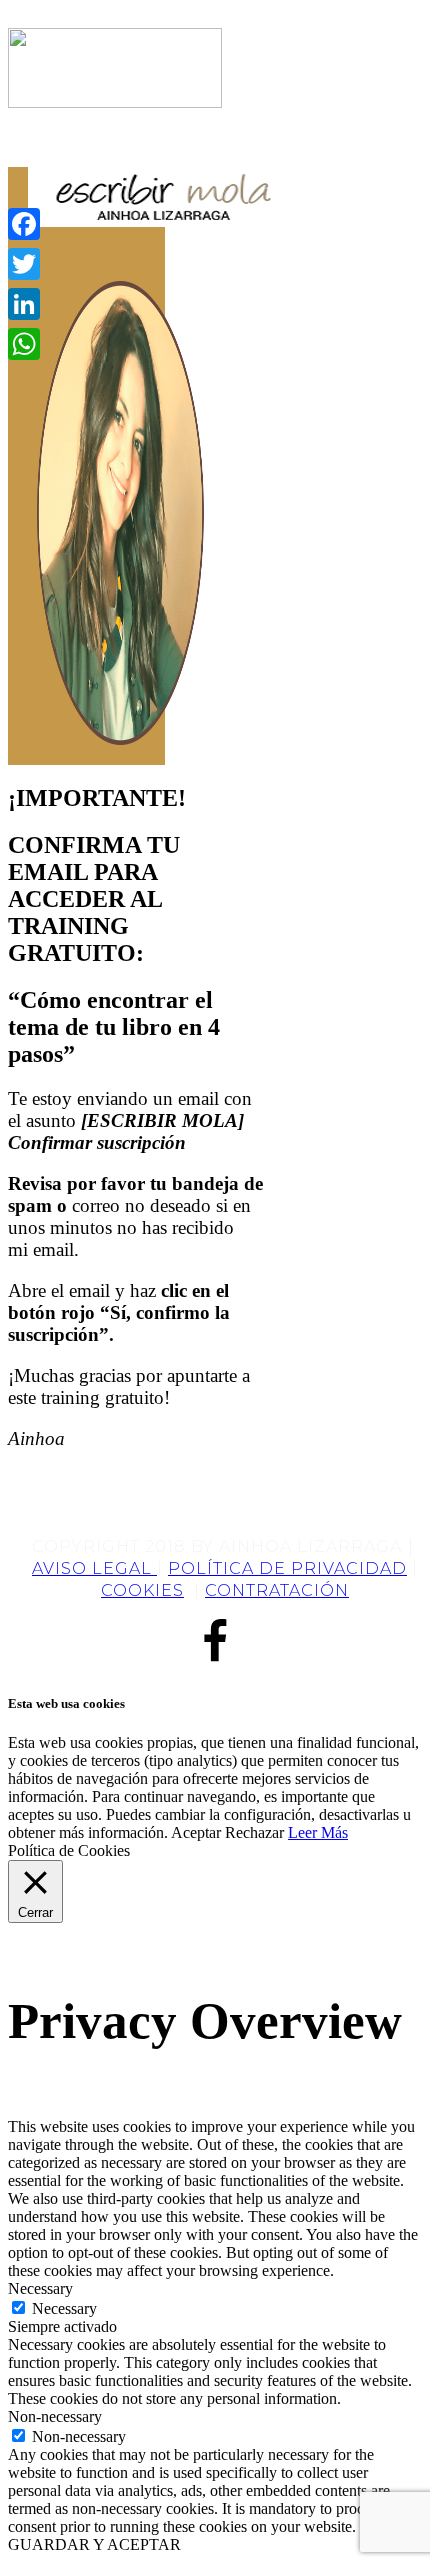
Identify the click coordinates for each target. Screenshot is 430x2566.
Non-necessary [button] (55, 2416)
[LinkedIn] (24, 304)
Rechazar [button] (254, 1832)
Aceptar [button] (196, 1832)
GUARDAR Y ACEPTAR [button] (94, 2544)
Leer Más (318, 1832)
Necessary (64, 2308)
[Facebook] (24, 224)
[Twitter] (24, 264)
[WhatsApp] (24, 344)
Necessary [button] (40, 2288)
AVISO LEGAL (94, 1568)
